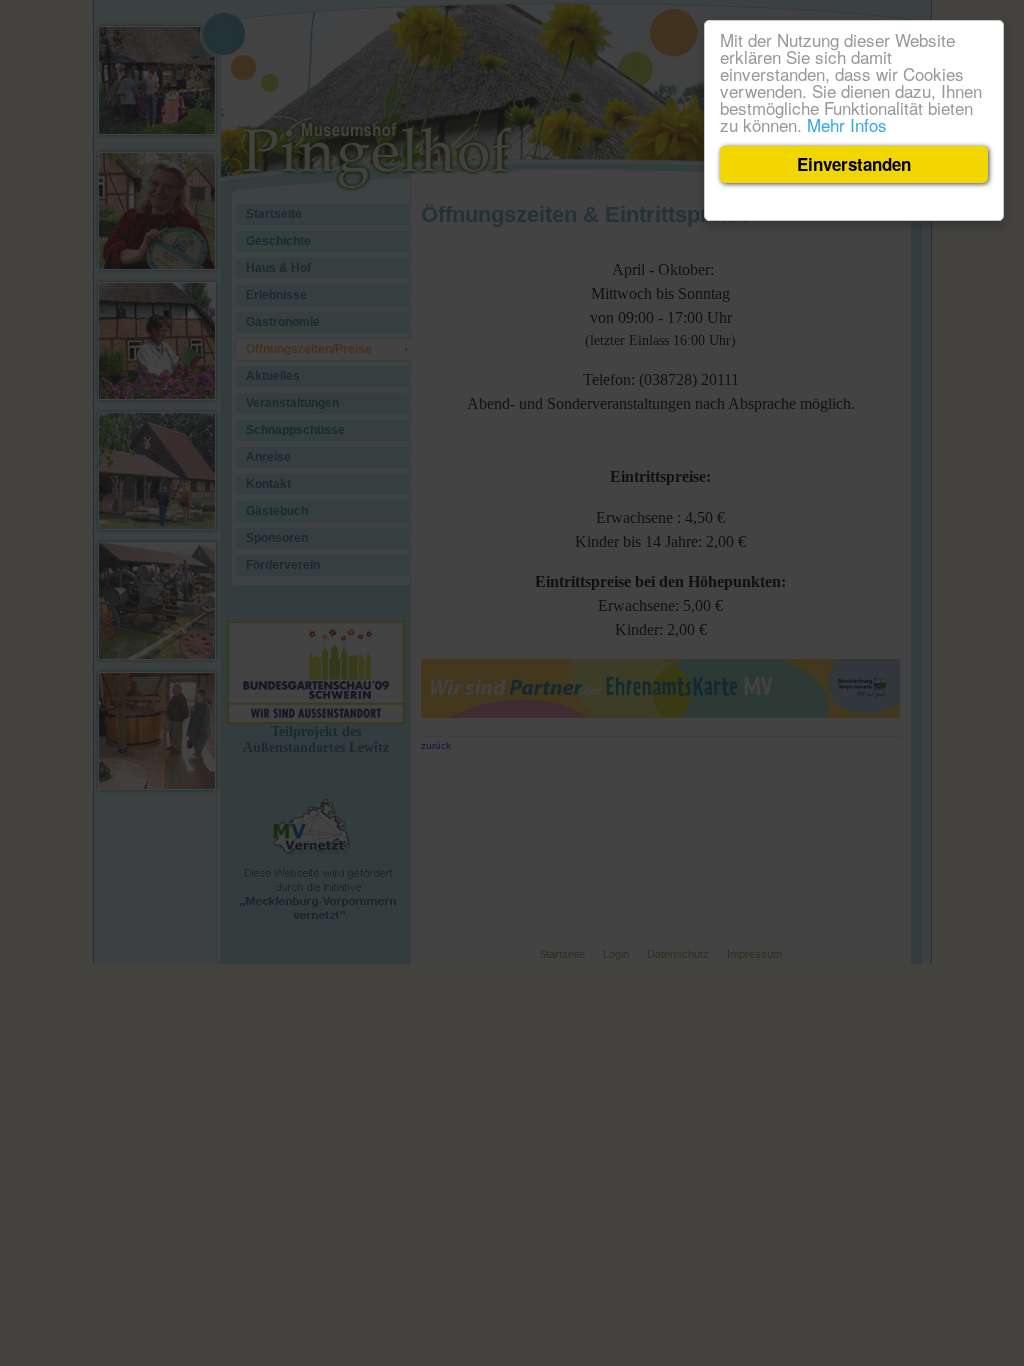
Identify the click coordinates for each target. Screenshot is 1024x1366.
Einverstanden (854, 164)
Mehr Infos (847, 124)
